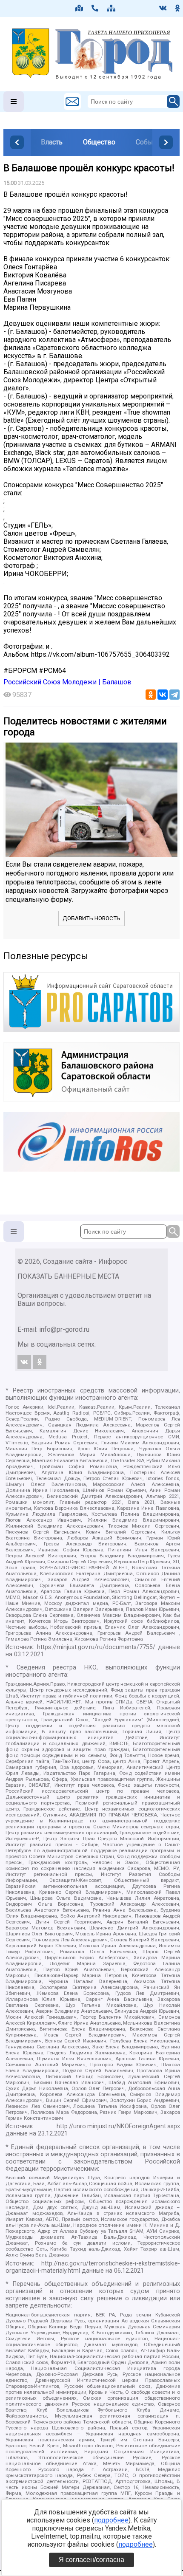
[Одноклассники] (151, 695)
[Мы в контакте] (163, 8)
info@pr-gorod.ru (64, 1329)
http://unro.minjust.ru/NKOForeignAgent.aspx (118, 2126)
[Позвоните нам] (95, 8)
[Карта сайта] (111, 8)
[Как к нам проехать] (79, 8)
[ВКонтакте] (163, 695)
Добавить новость (91, 918)
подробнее (111, 2520)
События (150, 142)
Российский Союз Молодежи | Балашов (67, 682)
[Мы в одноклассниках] (177, 8)
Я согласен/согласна (91, 2560)
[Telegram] (174, 695)
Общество (99, 142)
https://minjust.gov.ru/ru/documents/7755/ (96, 1647)
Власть (52, 142)
